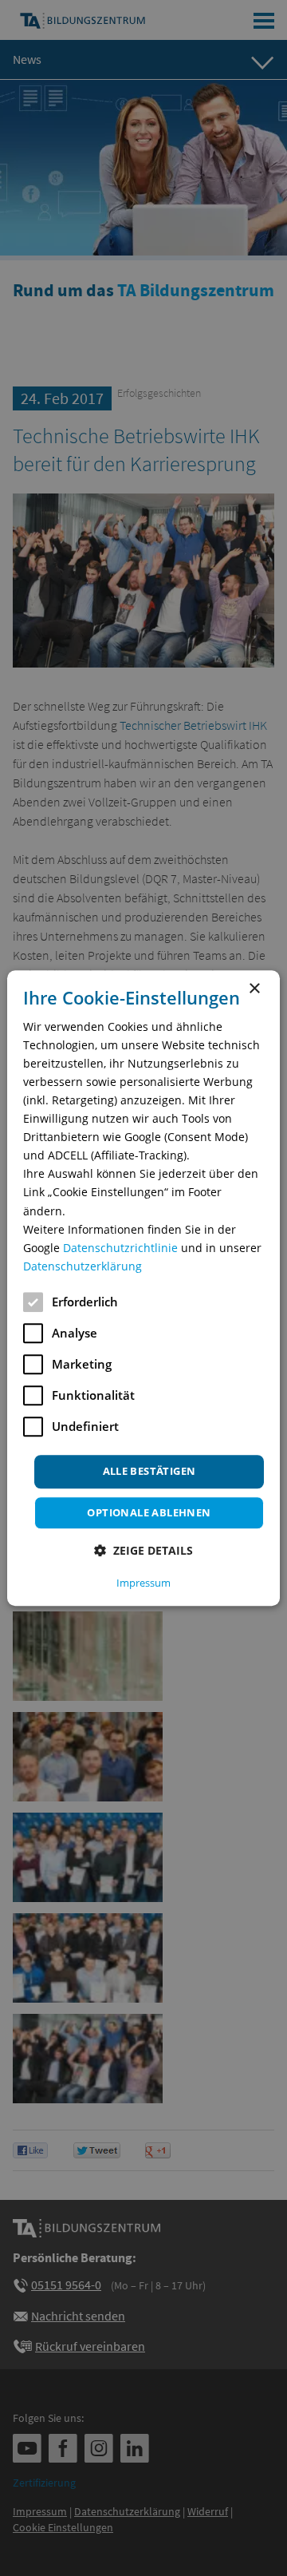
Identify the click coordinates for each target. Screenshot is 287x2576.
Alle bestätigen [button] (149, 1471)
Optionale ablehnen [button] (149, 1512)
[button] (143, 1550)
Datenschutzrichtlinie (120, 1248)
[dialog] (143, 1288)
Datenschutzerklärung (83, 1266)
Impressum (143, 1583)
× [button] (254, 989)
